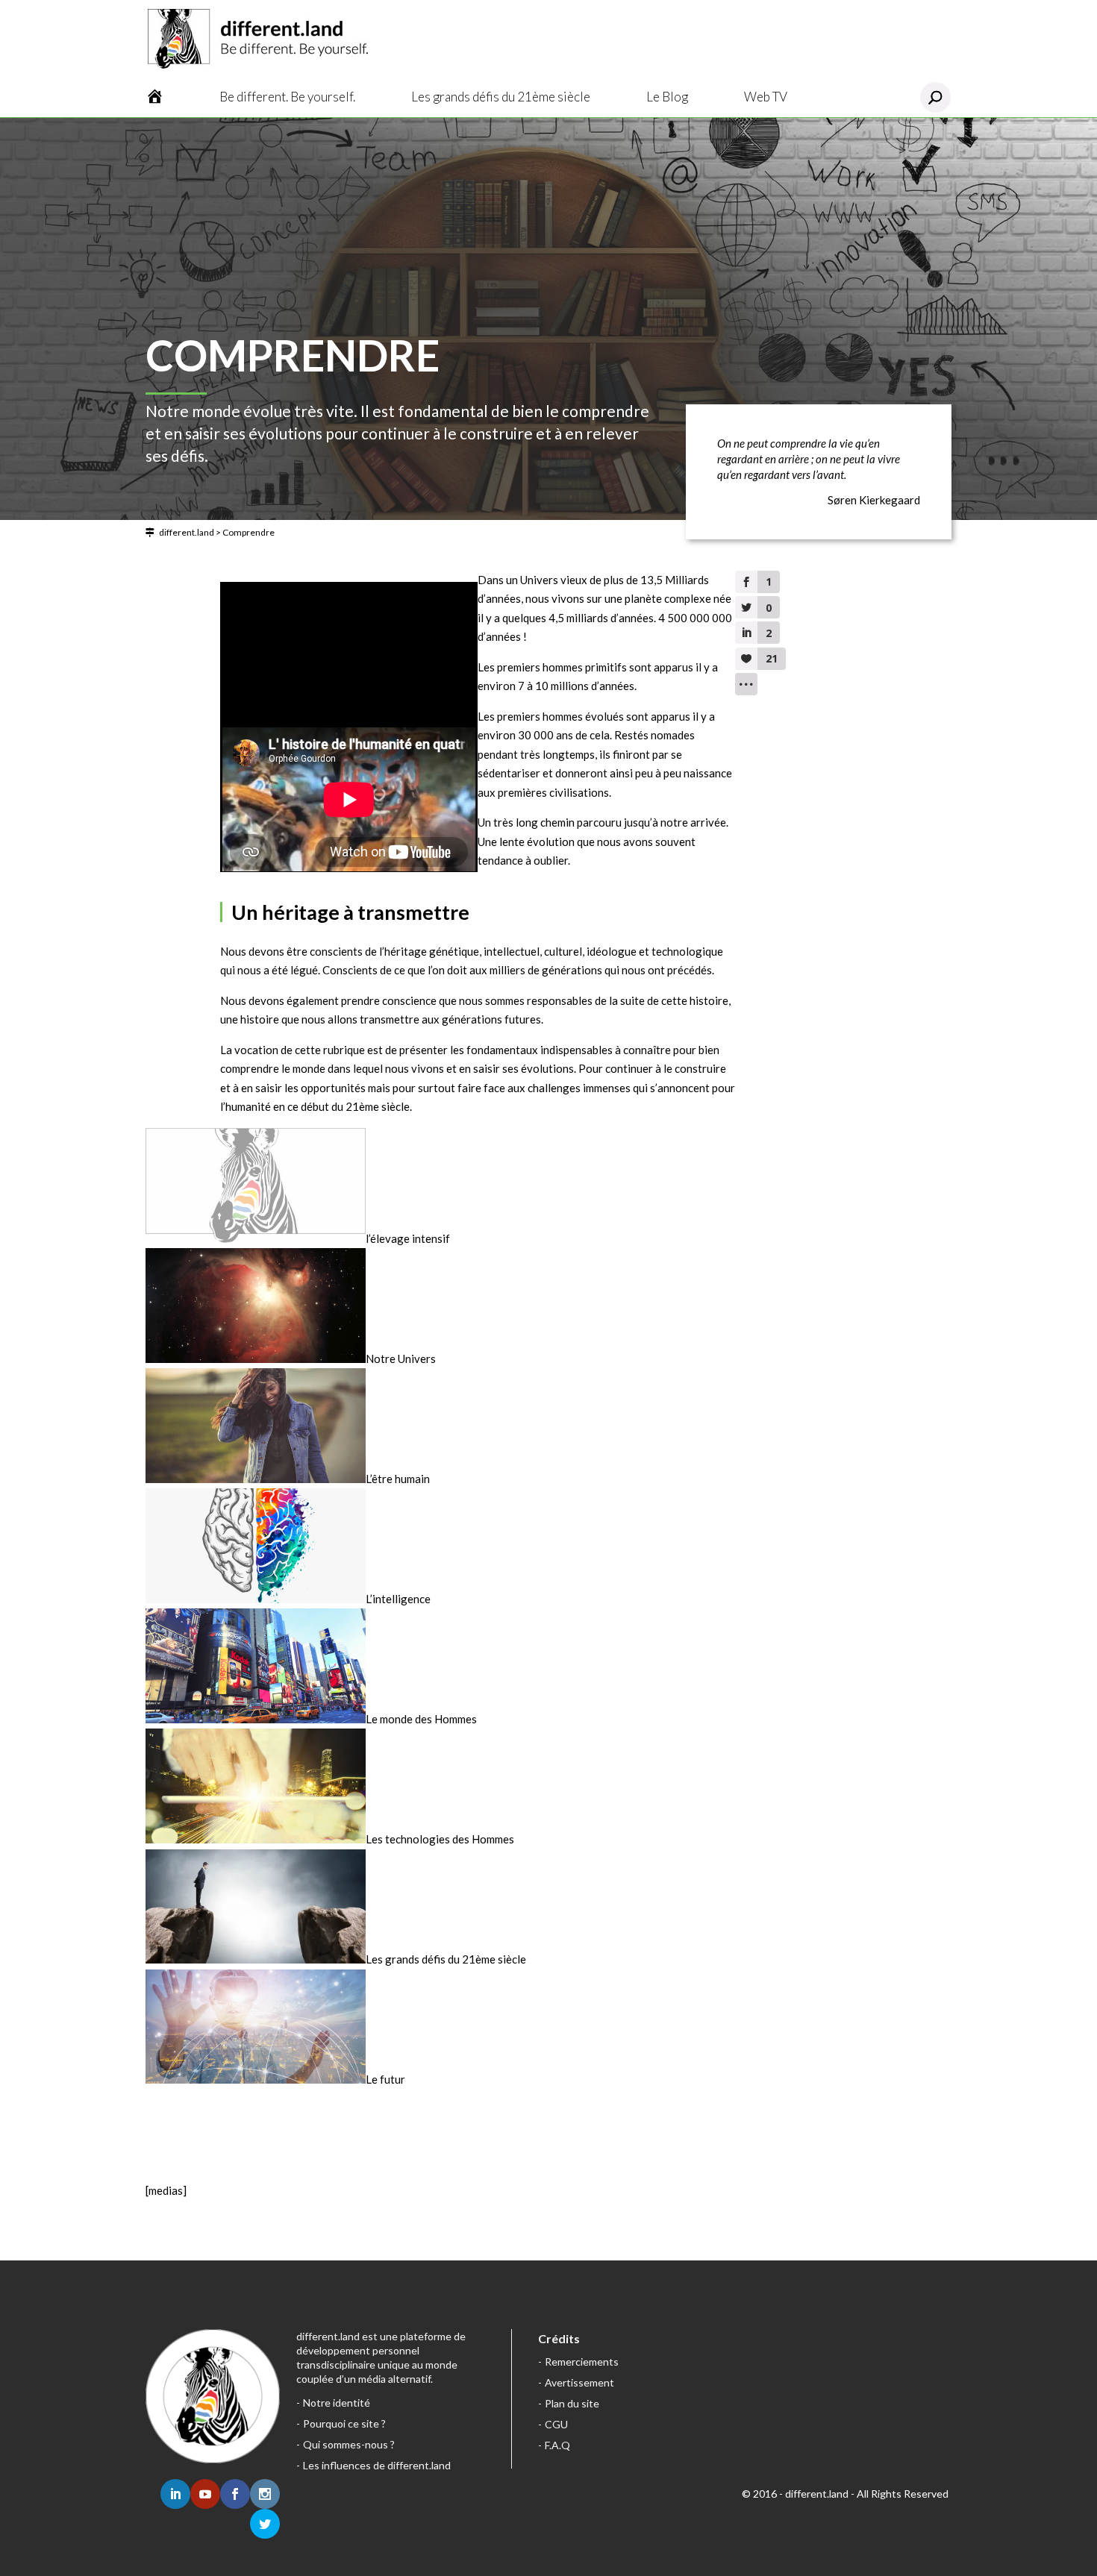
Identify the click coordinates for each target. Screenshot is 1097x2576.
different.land (187, 532)
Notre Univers (401, 1358)
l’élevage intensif (408, 1238)
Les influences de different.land (377, 2465)
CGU (556, 2424)
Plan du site (572, 2403)
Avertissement (579, 2382)
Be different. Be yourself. (287, 97)
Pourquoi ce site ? (344, 2423)
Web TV (766, 97)
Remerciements (582, 2362)
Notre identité (337, 2403)
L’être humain (398, 1479)
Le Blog (667, 97)
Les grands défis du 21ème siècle (501, 97)
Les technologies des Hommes (440, 1839)
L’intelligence (398, 1599)
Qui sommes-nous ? (349, 2444)
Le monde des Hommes (421, 1719)
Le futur (385, 2079)
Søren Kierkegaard (874, 500)
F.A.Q (557, 2445)
